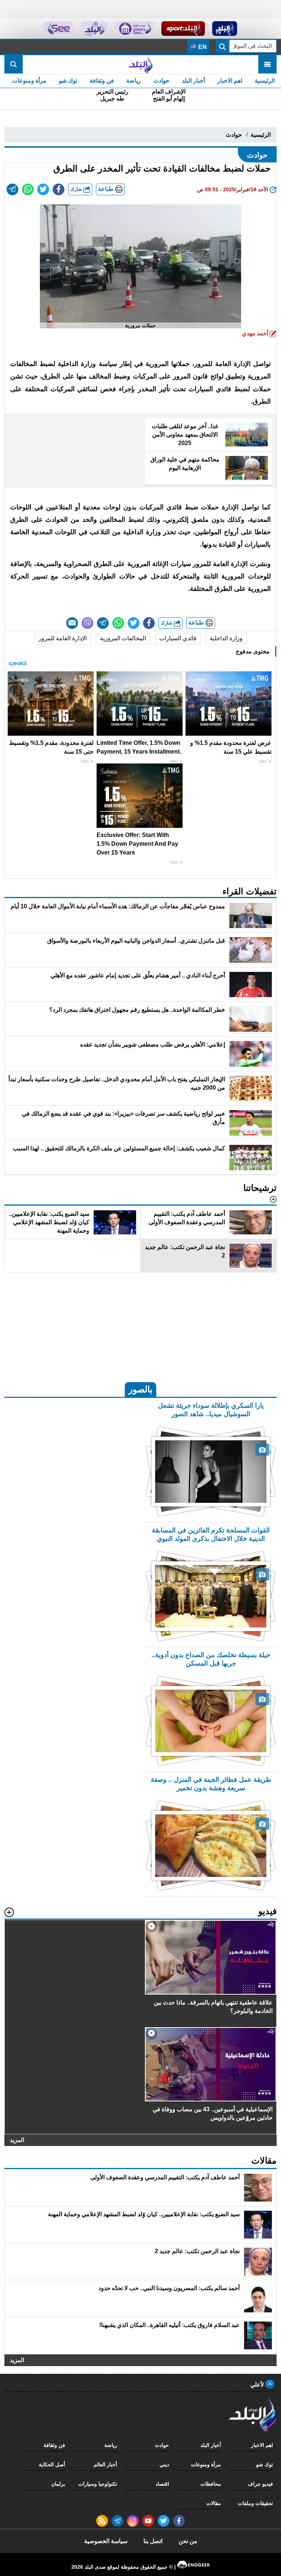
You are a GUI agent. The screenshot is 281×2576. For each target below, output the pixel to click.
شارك (77, 189)
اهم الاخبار (230, 81)
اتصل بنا (153, 2541)
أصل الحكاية (52, 2464)
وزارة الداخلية (226, 638)
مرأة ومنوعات (29, 81)
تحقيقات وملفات (255, 2503)
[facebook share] (59, 189)
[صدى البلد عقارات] (94, 29)
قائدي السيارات (178, 638)
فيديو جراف (260, 2484)
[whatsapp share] (28, 189)
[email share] (12, 189)
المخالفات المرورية (123, 638)
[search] (14, 64)
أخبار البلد (193, 81)
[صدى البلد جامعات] (134, 29)
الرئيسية (265, 81)
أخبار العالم (105, 2464)
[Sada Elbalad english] (59, 29)
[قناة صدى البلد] (225, 29)
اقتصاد (162, 2484)
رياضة (134, 81)
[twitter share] (43, 189)
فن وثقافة (102, 81)
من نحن (188, 2541)
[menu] (267, 64)
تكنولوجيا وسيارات (98, 2484)
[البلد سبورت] (183, 29)
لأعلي (258, 2385)
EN (202, 47)
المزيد (17, 2140)
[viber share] (87, 623)
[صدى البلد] (140, 64)
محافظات (211, 2484)
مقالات (214, 2503)
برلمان (58, 2484)
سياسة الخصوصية (106, 2541)
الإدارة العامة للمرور (63, 638)
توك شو (68, 81)
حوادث (161, 81)
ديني (164, 2464)
